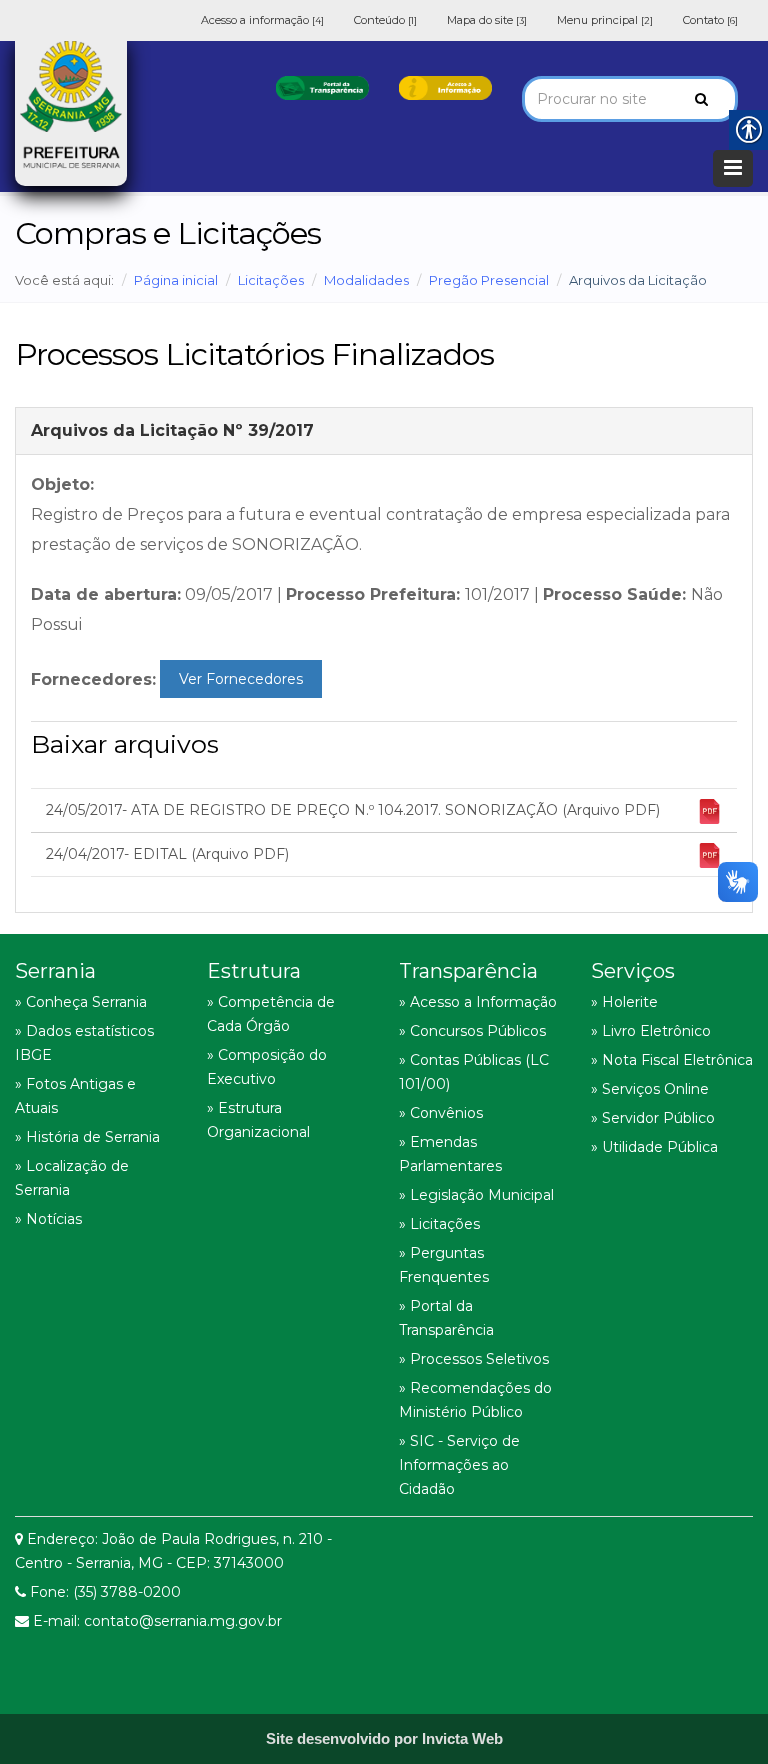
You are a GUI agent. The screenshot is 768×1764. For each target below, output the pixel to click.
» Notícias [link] (48, 1219)
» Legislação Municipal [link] (476, 1195)
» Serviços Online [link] (650, 1089)
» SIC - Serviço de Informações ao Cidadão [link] (459, 1465)
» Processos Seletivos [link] (474, 1359)
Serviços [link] (633, 971)
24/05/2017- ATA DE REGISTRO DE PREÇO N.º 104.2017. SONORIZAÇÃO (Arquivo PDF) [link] (353, 810)
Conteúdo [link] (385, 20)
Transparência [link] (468, 971)
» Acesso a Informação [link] (478, 1002)
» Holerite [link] (624, 1002)
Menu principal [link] (605, 20)
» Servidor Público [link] (653, 1118)
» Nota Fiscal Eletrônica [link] (672, 1060)
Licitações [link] (271, 280)
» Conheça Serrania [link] (81, 1002)
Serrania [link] (55, 971)
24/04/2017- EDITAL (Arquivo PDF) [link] (167, 854)
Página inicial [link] (176, 280)
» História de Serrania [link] (87, 1137)
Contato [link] (710, 20)
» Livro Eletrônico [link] (651, 1031)
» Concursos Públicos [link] (472, 1031)
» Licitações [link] (439, 1224)
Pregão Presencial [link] (489, 280)
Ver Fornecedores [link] (241, 679)
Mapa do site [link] (487, 20)
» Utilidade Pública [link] (654, 1147)
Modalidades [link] (366, 280)
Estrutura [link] (254, 971)
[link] (322, 87)
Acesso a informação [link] (262, 20)
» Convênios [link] (441, 1113)
